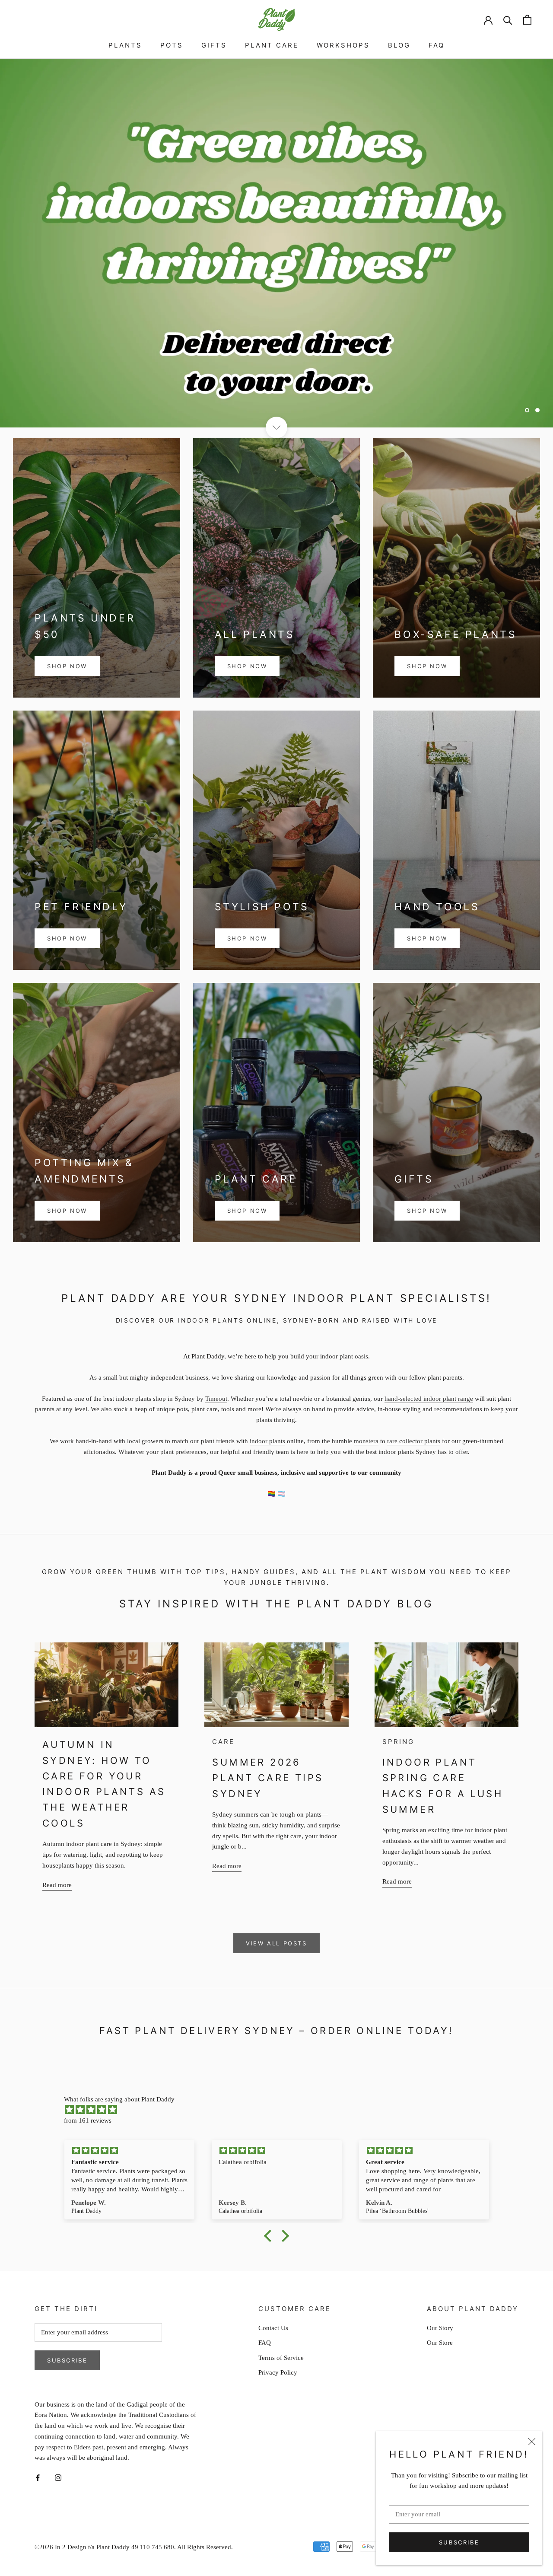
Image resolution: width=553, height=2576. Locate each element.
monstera (366, 1441)
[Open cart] (527, 20)
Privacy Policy (278, 2372)
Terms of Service (281, 2358)
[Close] (532, 2442)
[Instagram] (58, 2477)
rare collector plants (414, 1441)
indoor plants (267, 1441)
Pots (172, 45)
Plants (125, 45)
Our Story (440, 2328)
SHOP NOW (67, 666)
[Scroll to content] (276, 427)
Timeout (216, 1399)
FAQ (437, 45)
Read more (57, 1885)
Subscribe (459, 2542)
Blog (399, 45)
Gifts (214, 45)
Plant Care (272, 45)
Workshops (343, 45)
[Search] (508, 20)
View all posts (276, 1943)
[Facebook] (38, 2477)
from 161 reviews (88, 2120)
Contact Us (273, 2328)
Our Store (440, 2343)
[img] (281, 2110)
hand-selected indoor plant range (429, 1399)
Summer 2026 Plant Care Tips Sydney (268, 1778)
